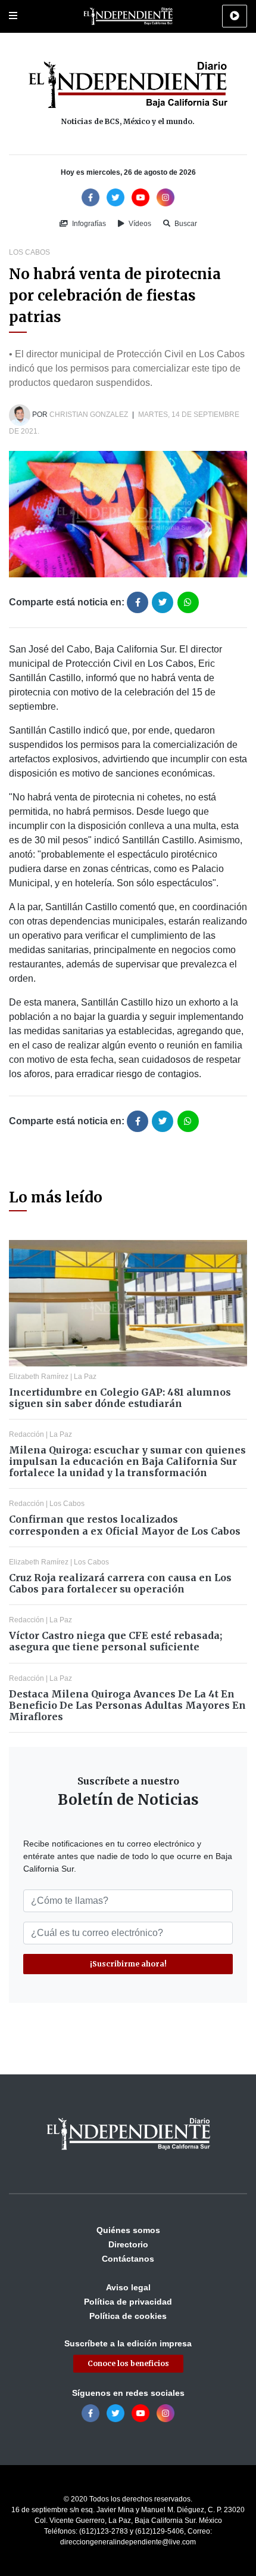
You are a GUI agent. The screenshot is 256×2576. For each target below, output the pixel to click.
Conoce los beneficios (128, 2363)
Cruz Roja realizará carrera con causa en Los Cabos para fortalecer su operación (120, 1583)
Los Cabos (29, 252)
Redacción (26, 1434)
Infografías (88, 224)
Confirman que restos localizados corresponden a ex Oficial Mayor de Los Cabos (125, 1525)
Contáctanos (128, 2259)
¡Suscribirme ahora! (128, 1964)
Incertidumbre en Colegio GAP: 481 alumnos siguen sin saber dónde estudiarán (120, 1398)
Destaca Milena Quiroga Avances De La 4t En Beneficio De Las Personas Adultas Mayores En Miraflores (127, 1705)
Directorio (128, 2244)
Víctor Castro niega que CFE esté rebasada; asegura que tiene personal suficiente (115, 1641)
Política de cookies (128, 2316)
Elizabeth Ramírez (39, 1377)
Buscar (185, 224)
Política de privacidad (128, 2302)
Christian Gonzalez (89, 415)
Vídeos (139, 224)
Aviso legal (128, 2287)
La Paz (85, 1377)
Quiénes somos (128, 2230)
